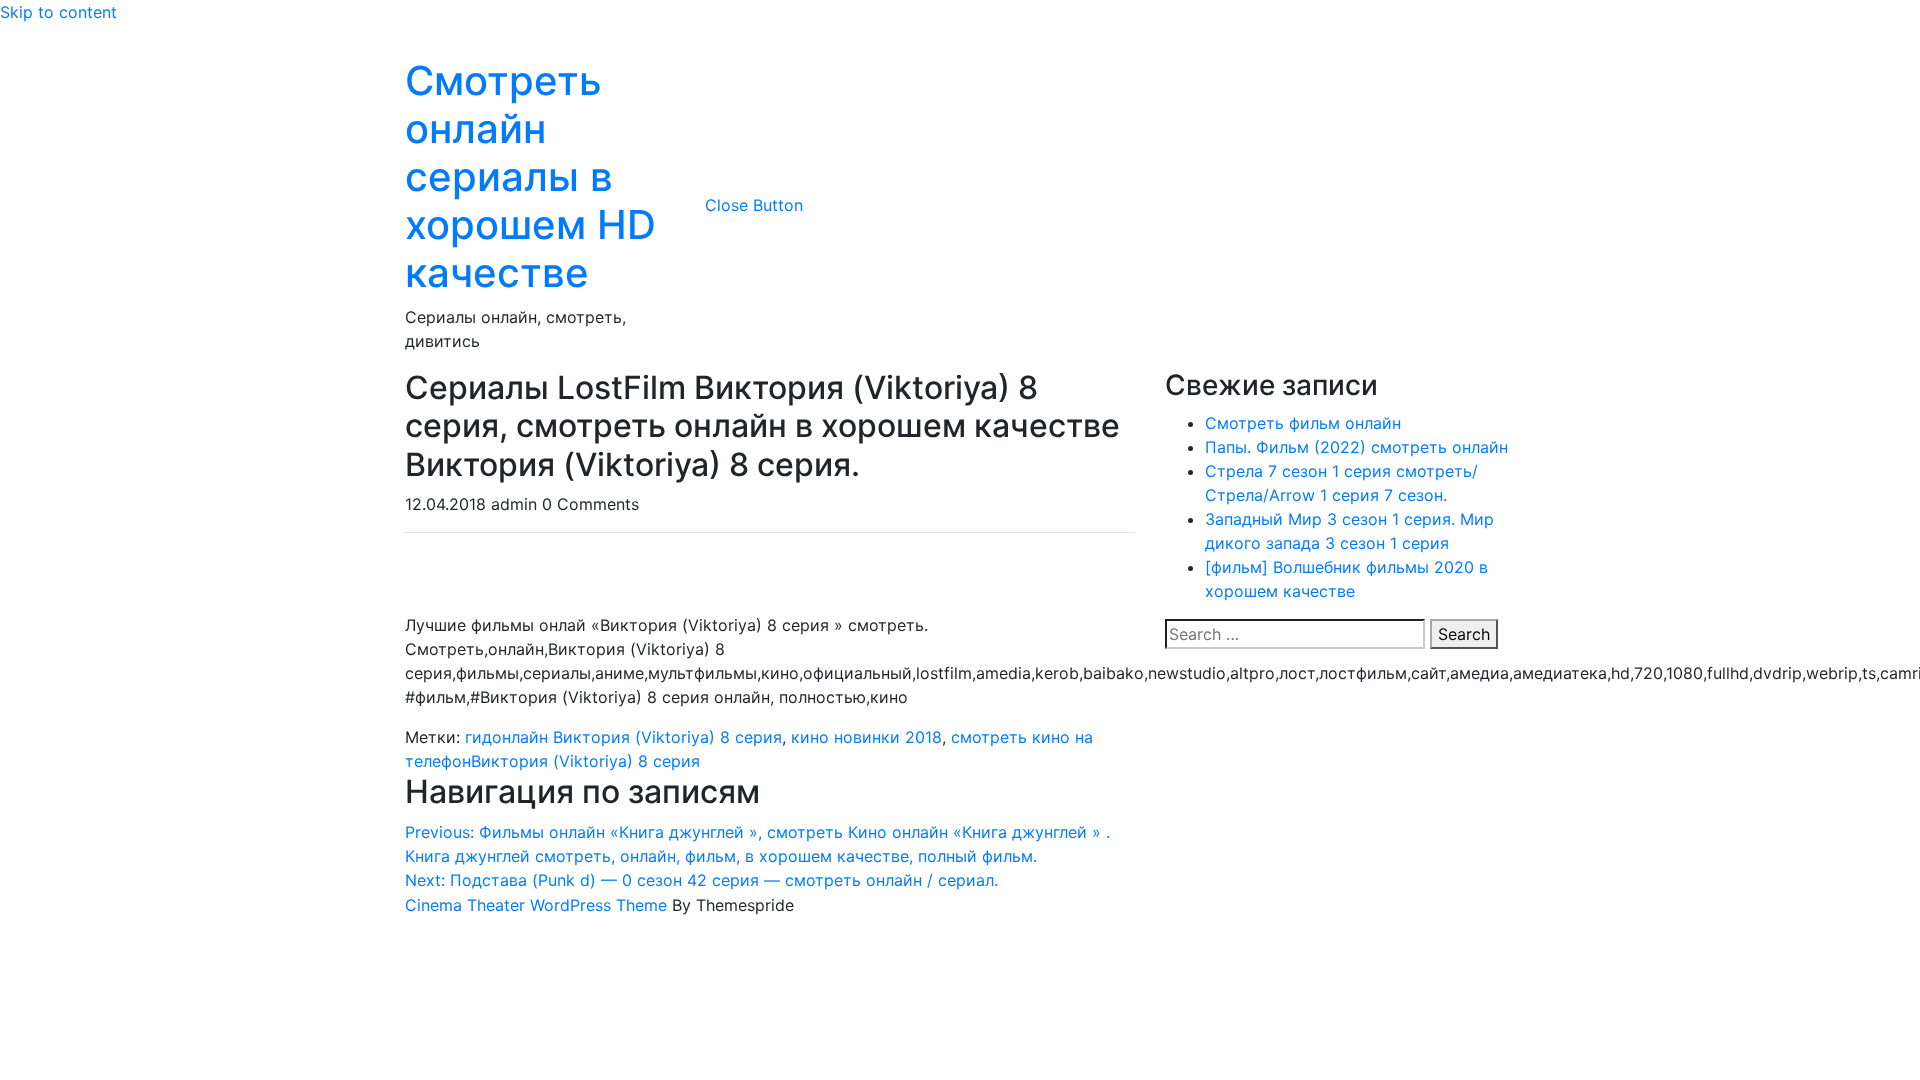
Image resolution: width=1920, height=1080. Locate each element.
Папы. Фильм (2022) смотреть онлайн (1356, 447)
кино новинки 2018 (866, 737)
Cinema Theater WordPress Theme (536, 905)
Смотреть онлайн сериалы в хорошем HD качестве (530, 176)
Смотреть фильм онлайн (1303, 423)
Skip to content (58, 12)
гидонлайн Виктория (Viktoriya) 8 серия (623, 737)
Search (1464, 634)
